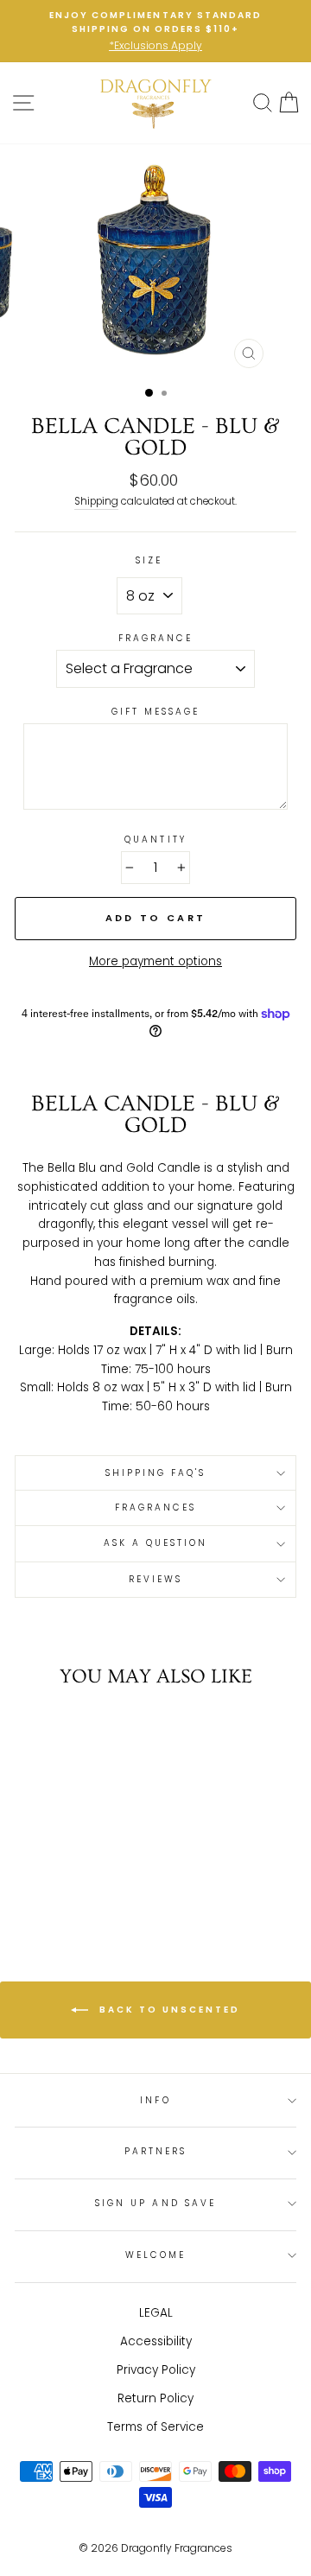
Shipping (96, 501)
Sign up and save (155, 2203)
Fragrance (156, 638)
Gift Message (156, 712)
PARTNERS (155, 2151)
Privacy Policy (156, 2370)
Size (149, 560)
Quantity (155, 840)
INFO (155, 2100)
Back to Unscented (168, 2010)
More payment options (155, 961)
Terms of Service (155, 2427)
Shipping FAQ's (156, 1473)
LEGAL (156, 2313)
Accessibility (156, 2341)
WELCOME (155, 2255)
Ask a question (156, 1543)
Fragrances (156, 1507)
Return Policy (155, 2398)
